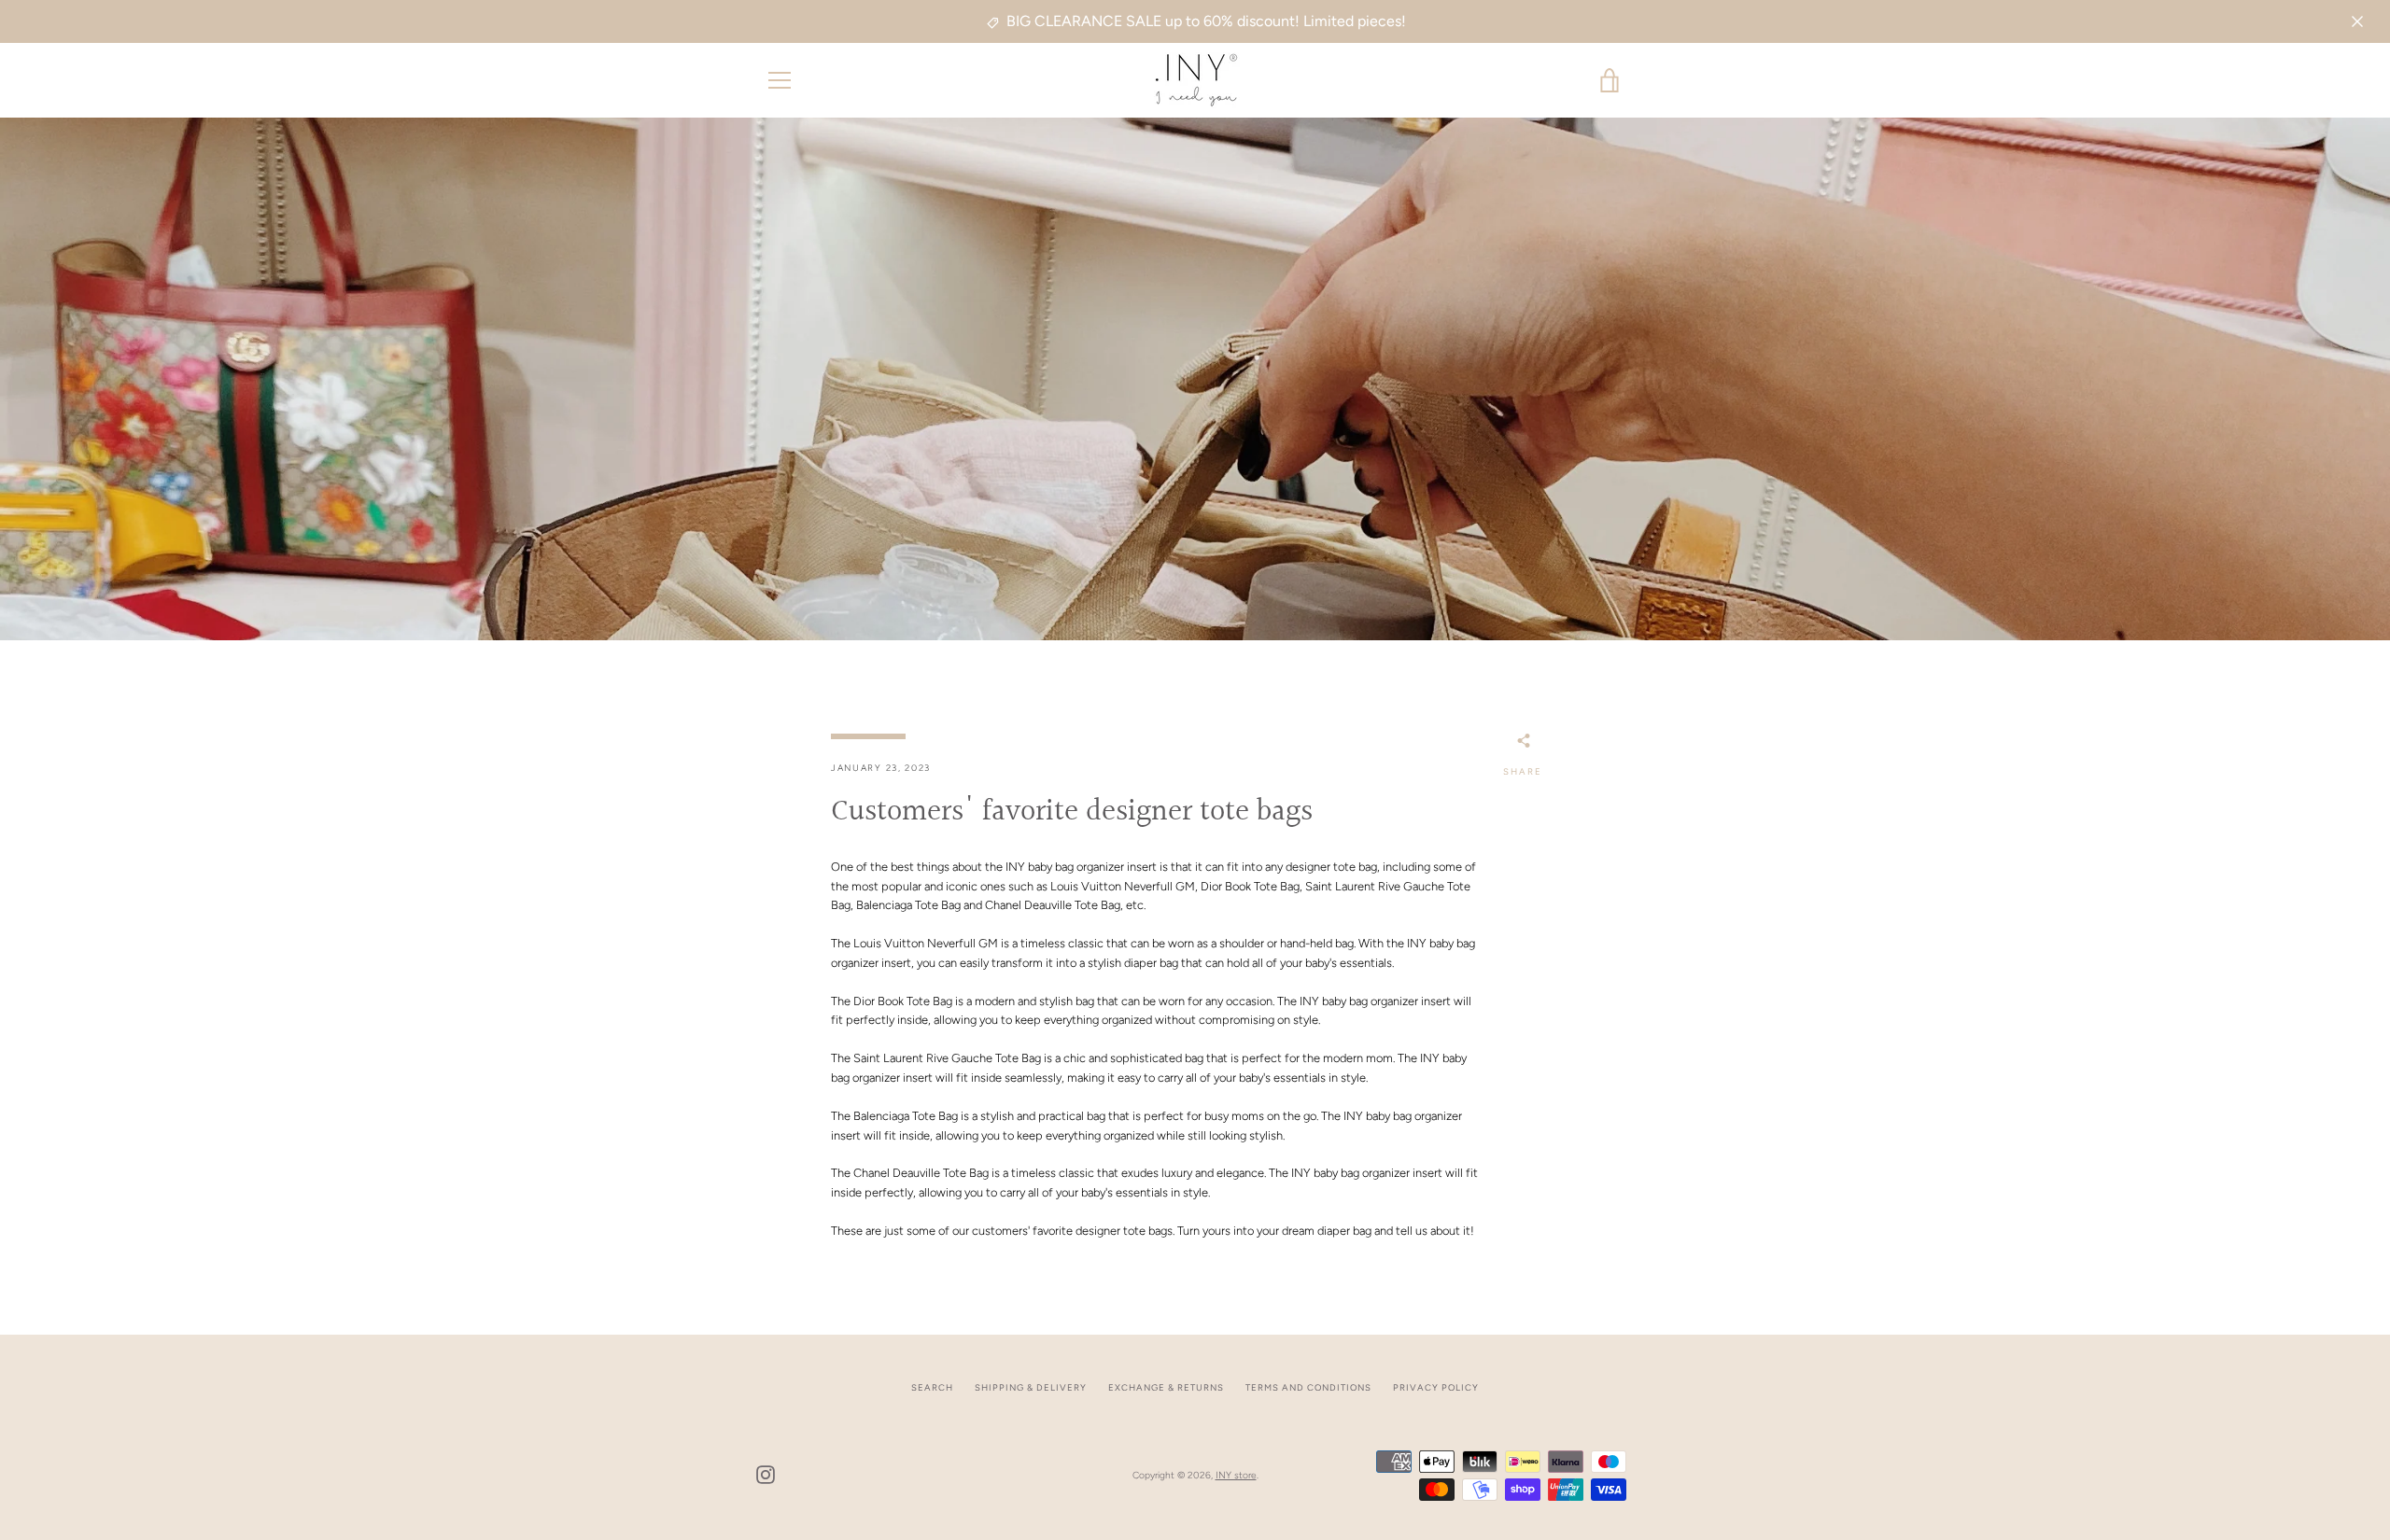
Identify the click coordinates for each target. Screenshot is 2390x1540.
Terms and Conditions (1308, 1387)
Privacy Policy (1436, 1387)
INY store (1236, 1475)
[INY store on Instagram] (766, 1474)
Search (932, 1387)
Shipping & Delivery (1031, 1387)
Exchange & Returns (1166, 1387)
